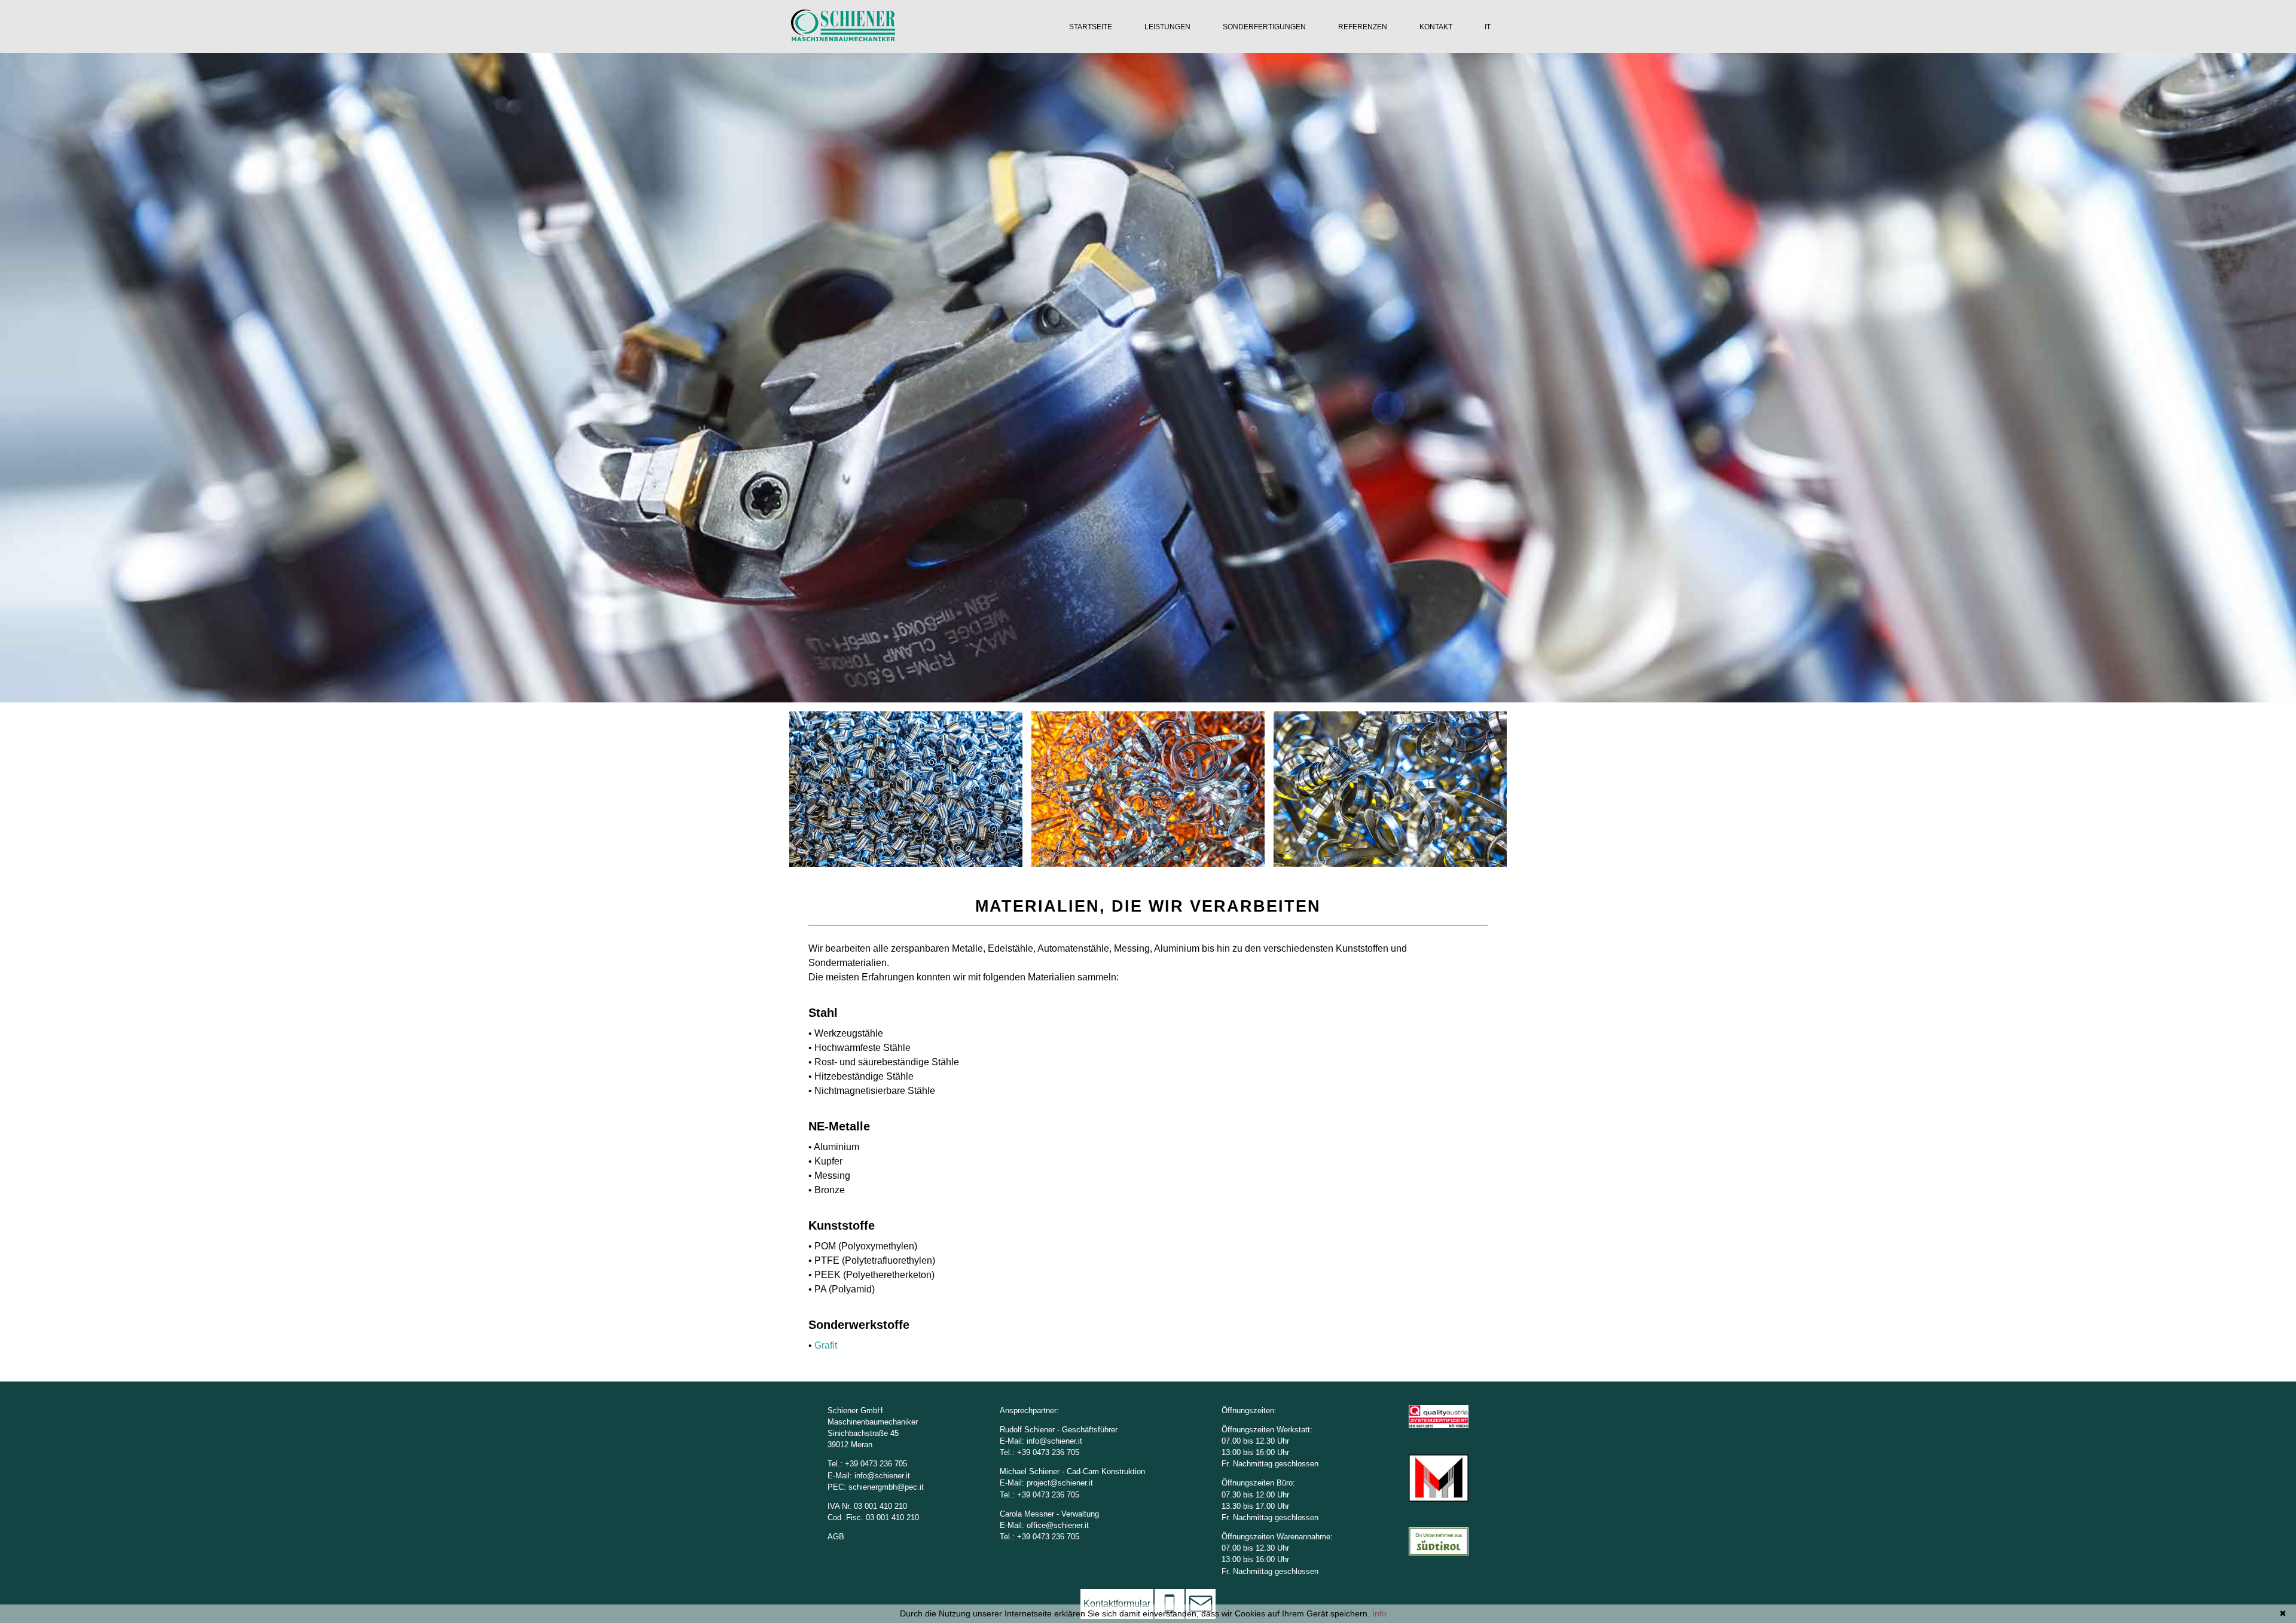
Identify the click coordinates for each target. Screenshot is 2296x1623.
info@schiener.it (882, 1476)
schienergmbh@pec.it (886, 1487)
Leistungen (1167, 27)
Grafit (826, 1345)
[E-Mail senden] (1201, 1604)
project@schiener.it (1060, 1483)
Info (1379, 1613)
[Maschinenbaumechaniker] (843, 38)
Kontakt (1436, 27)
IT (1488, 27)
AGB (836, 1537)
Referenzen (1363, 27)
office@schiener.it (1058, 1525)
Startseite (1091, 27)
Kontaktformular (1117, 1604)
